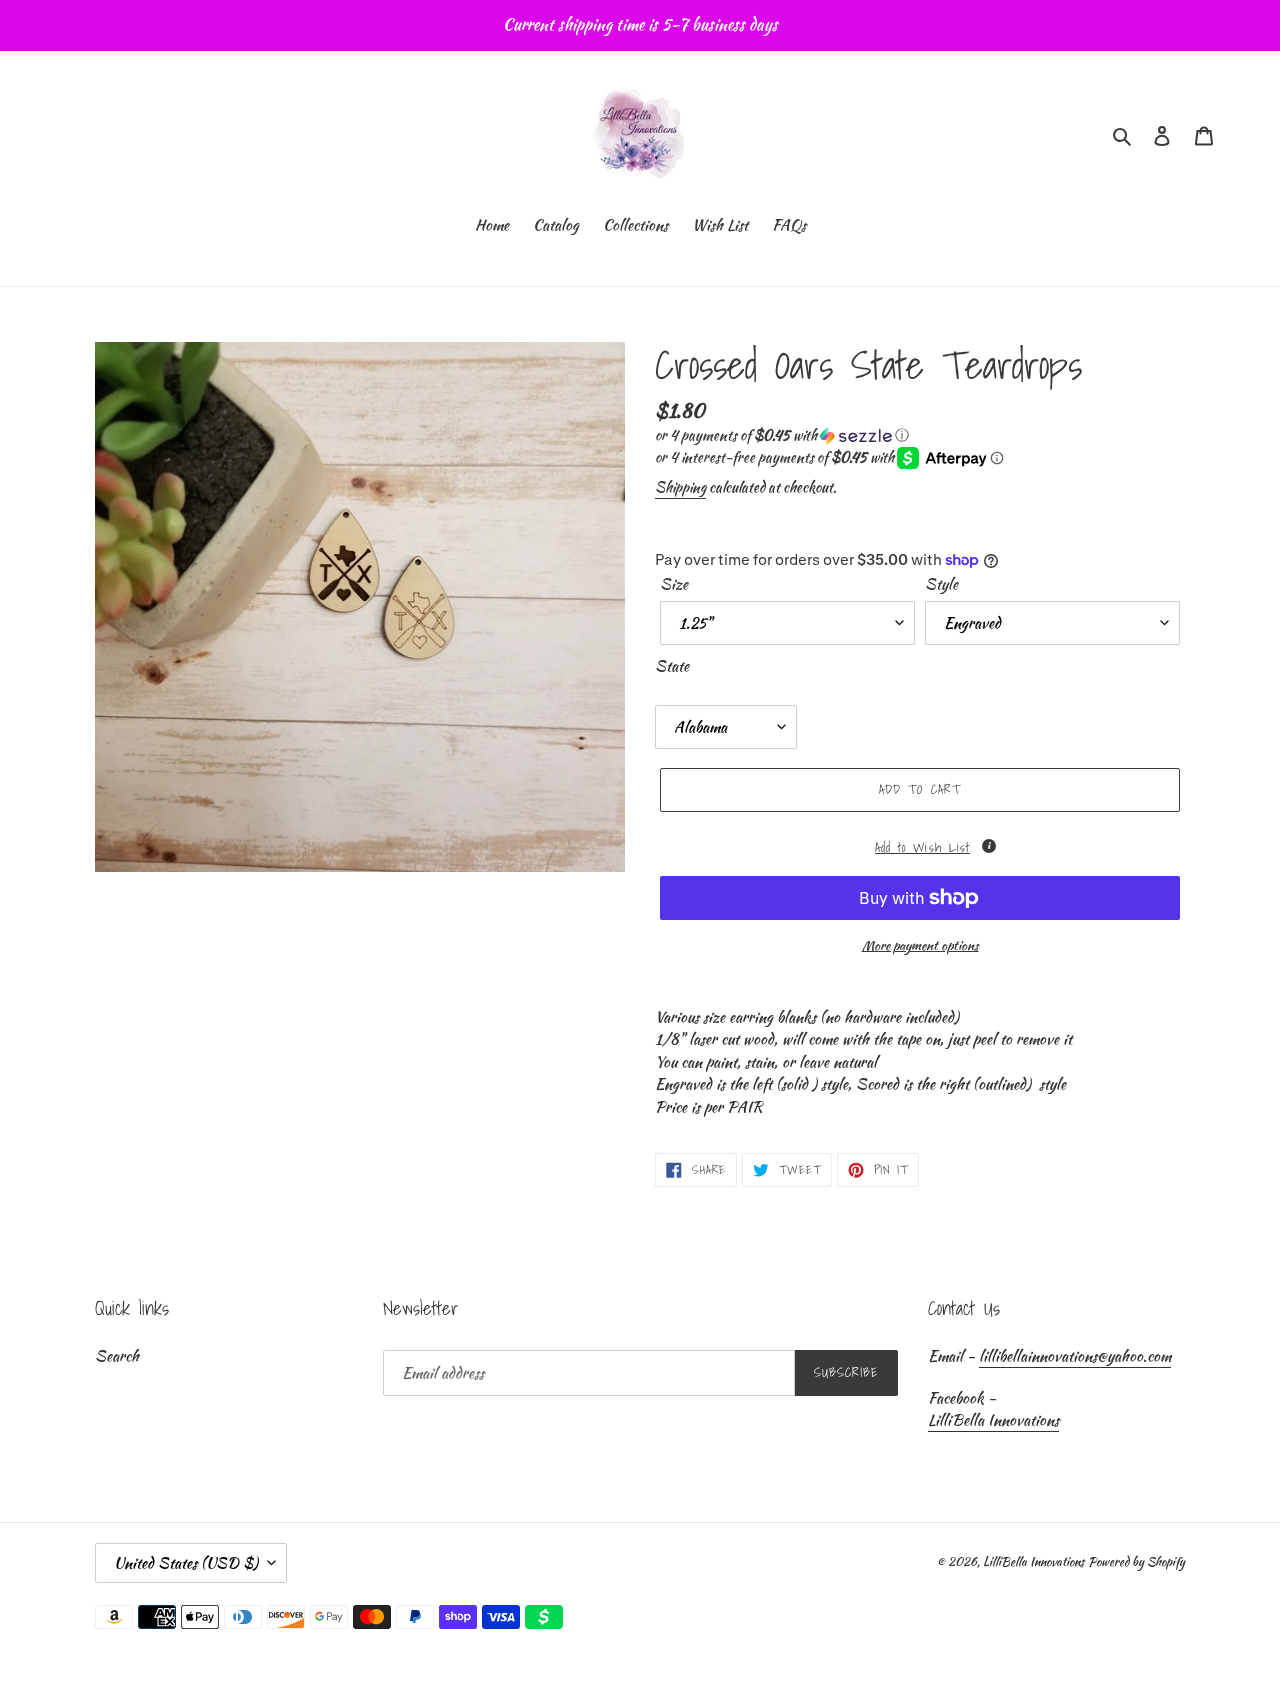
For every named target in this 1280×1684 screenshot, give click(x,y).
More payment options (920, 945)
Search (117, 1356)
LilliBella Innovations (993, 1420)
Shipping (680, 487)
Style (941, 584)
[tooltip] (989, 846)
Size (674, 584)
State (672, 666)
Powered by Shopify (1136, 1561)
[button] (782, 435)
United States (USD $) (186, 1563)
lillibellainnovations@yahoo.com (1075, 1356)
